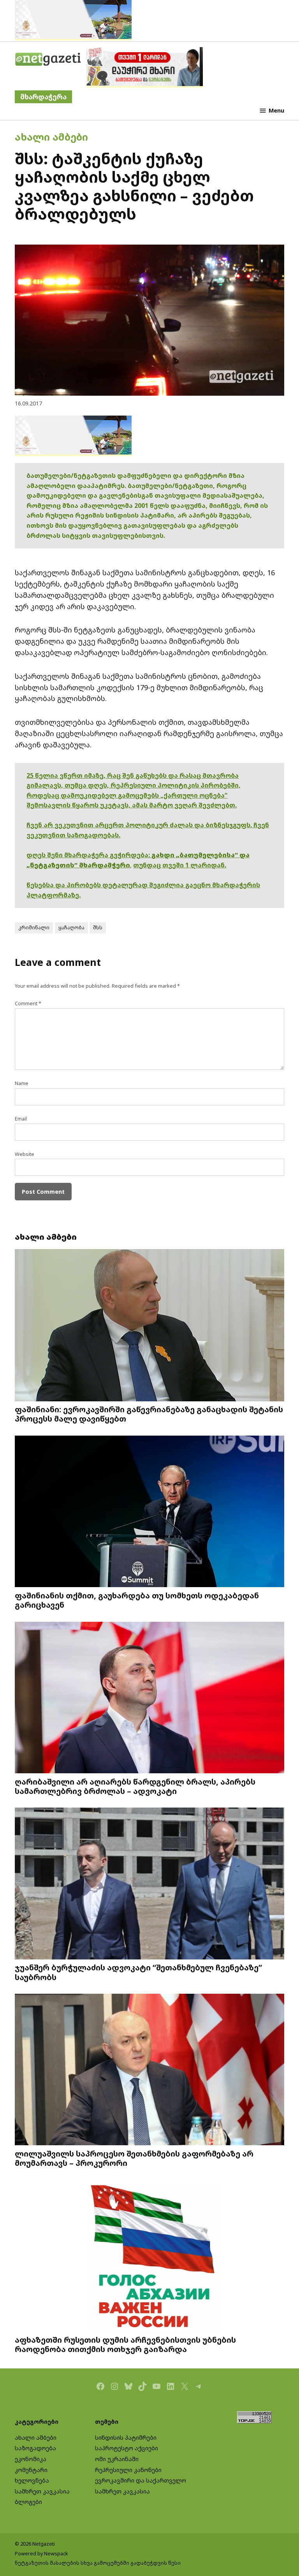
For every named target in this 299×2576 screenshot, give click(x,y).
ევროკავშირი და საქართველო (141, 2480)
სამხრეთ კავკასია (42, 2491)
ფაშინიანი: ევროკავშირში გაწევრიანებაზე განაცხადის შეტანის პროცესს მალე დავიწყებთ (149, 1414)
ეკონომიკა (31, 2459)
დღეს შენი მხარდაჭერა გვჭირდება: (89, 855)
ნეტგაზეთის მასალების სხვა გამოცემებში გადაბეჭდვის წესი (98, 2563)
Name (22, 1083)
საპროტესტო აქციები (127, 2448)
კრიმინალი (34, 928)
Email (21, 1119)
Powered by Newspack (41, 2554)
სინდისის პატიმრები (126, 2438)
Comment (28, 1003)
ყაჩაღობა (71, 928)
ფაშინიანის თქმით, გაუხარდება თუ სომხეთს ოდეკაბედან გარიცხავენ (137, 1600)
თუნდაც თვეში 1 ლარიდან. (180, 865)
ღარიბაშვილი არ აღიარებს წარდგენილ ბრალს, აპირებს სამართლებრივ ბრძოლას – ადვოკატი (135, 1786)
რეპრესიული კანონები (128, 2470)
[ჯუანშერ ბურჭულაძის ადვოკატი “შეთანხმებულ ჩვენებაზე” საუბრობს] (149, 1884)
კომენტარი (31, 2470)
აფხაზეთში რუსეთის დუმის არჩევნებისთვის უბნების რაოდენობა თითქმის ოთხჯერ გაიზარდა (125, 2344)
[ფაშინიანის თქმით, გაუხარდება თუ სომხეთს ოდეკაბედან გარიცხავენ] (149, 1512)
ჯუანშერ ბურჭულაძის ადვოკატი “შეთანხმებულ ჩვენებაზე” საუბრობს (138, 1972)
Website (25, 1154)
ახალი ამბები (51, 137)
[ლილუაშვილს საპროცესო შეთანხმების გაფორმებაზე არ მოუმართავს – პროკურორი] (149, 2070)
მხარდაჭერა (43, 97)
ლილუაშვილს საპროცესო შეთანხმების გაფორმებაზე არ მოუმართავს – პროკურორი (134, 2158)
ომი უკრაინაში (117, 2459)
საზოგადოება (35, 2448)
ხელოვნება (32, 2480)
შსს (98, 928)
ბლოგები (28, 2502)
